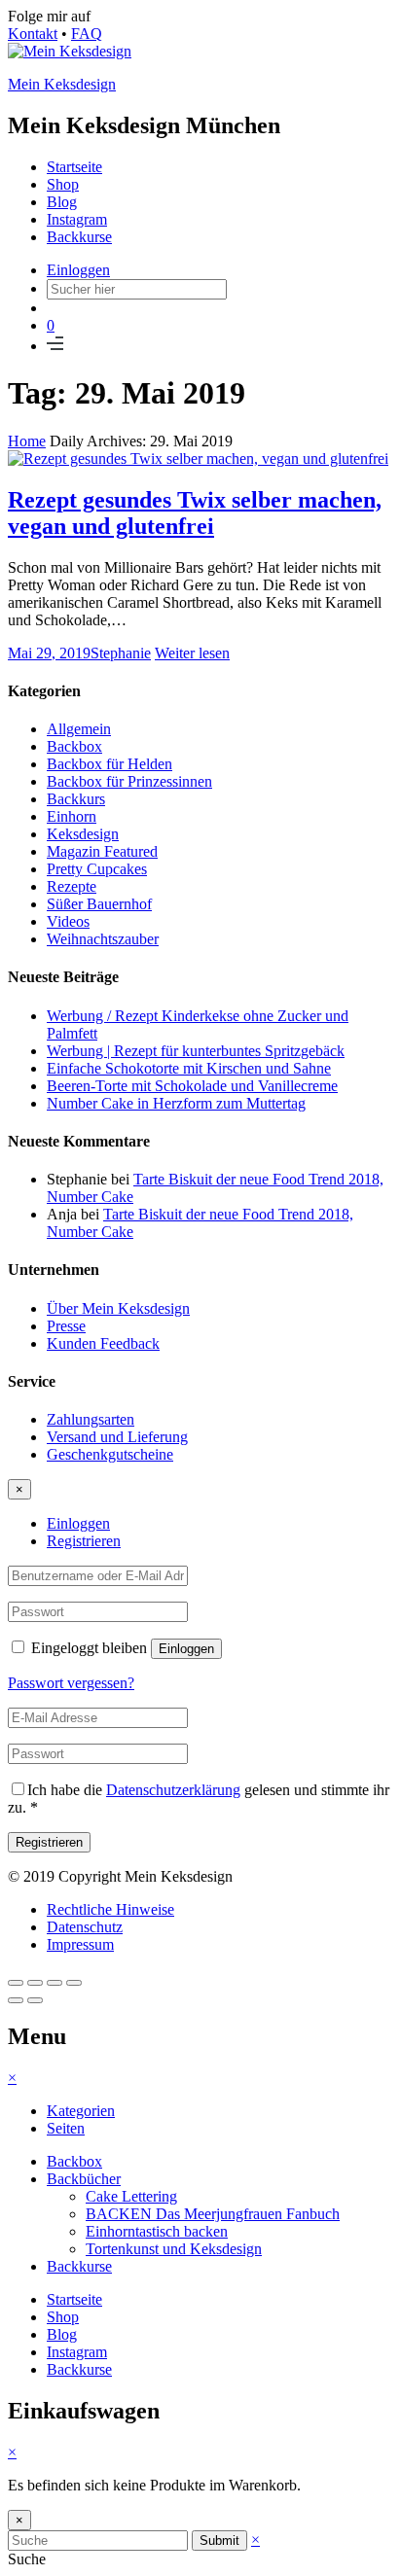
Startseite (74, 167)
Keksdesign (83, 834)
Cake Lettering (131, 2196)
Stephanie (121, 653)
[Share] (35, 1983)
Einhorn (72, 816)
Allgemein (79, 729)
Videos (68, 921)
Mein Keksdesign (62, 84)
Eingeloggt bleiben (89, 1648)
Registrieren (84, 1541)
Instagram (77, 219)
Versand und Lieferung (117, 1437)
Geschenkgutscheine (110, 1454)
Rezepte (72, 886)
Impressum (80, 1944)
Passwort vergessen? (71, 1683)
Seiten (66, 2128)
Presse (66, 1326)
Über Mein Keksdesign (118, 1308)
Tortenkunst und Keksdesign (174, 2249)
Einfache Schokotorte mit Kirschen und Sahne (189, 1068)
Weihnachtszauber (103, 939)
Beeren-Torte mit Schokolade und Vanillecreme (192, 1086)
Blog (62, 202)
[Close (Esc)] (16, 1983)
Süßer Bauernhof (99, 904)
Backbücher (84, 2179)
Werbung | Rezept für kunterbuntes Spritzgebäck (196, 1051)
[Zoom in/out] (74, 1983)
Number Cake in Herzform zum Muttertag (176, 1103)
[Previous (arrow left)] (16, 2000)
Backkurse (79, 237)
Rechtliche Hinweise (110, 1909)
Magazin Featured (102, 851)
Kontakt (33, 34)
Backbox (74, 746)
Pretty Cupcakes (97, 869)
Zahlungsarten (91, 1419)
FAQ (87, 34)
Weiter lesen (192, 653)
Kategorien (81, 2111)
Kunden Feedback (103, 1343)
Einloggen (78, 270)
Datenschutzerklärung (173, 1790)
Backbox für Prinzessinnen (129, 781)
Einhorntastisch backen (157, 2231)
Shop (63, 184)
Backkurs (76, 799)
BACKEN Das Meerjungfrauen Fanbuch (213, 2214)
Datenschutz (85, 1927)
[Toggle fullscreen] (55, 1983)
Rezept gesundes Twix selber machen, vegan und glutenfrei (195, 513)
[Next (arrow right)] (35, 2000)
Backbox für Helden (109, 764)
